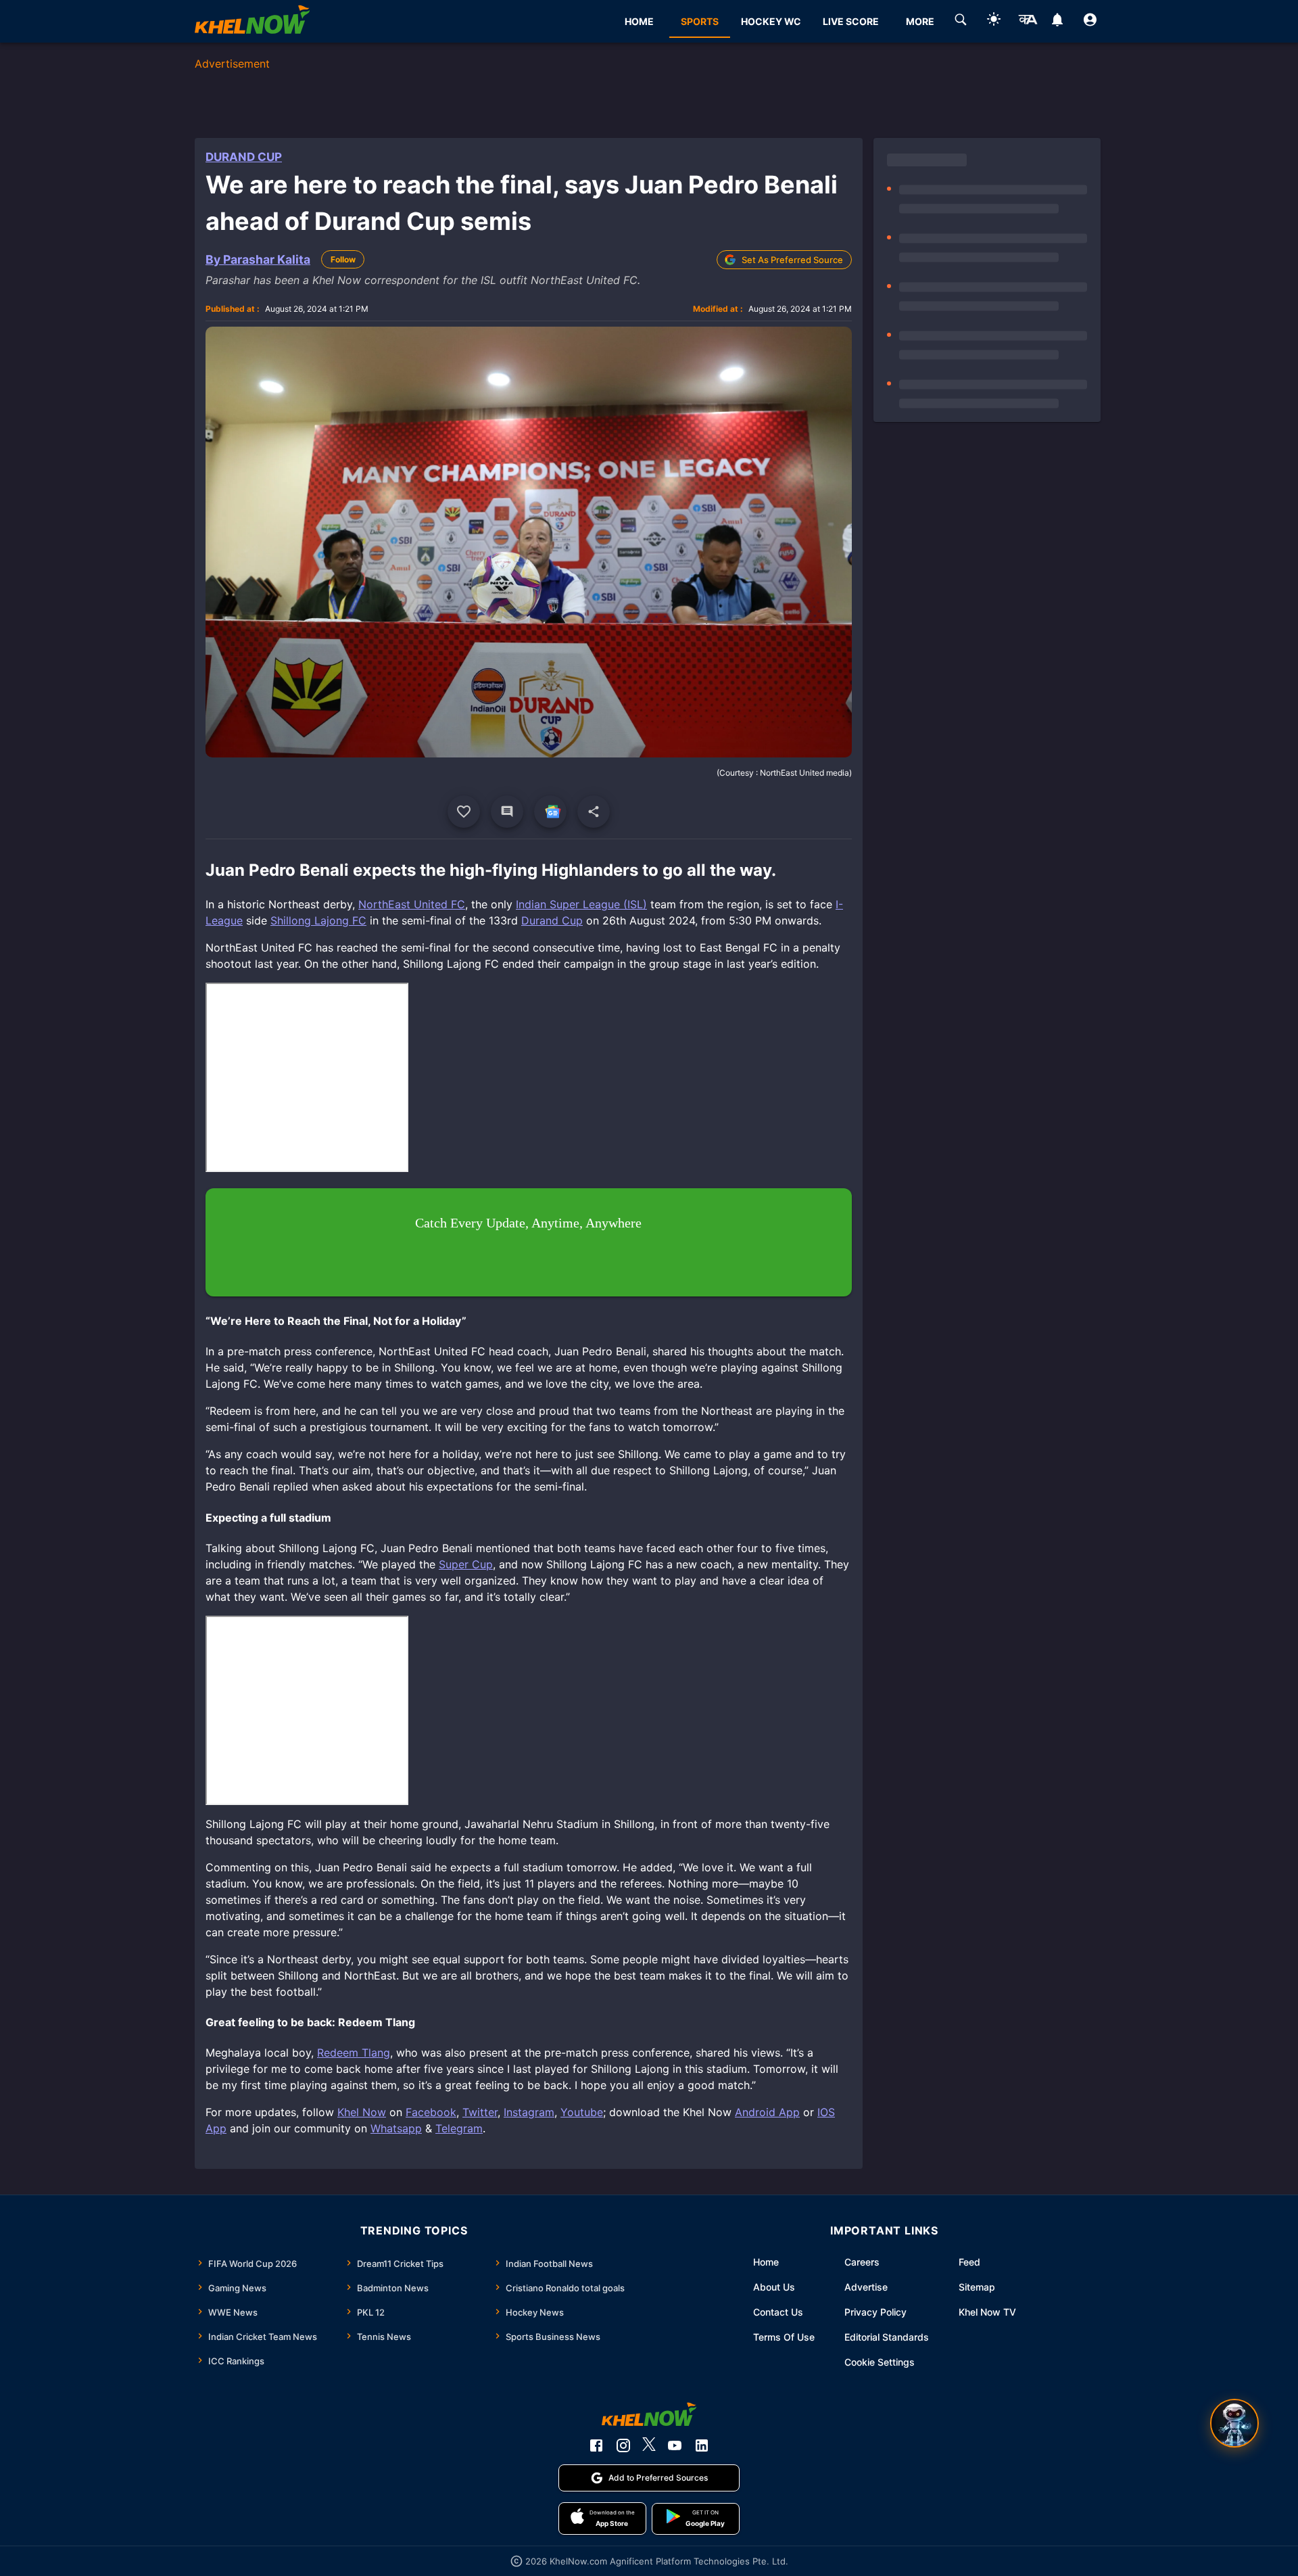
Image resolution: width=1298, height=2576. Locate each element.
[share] (594, 812)
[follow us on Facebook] (596, 2445)
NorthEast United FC (412, 904)
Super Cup (466, 1564)
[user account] (1090, 22)
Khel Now (362, 2112)
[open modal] (1234, 2423)
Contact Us (778, 2312)
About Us (774, 2287)
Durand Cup (244, 157)
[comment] (507, 812)
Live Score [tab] (851, 21)
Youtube (582, 2112)
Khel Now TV (987, 2312)
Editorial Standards (887, 2337)
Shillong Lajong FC (318, 920)
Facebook (431, 2112)
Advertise (866, 2287)
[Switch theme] (994, 21)
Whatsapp (396, 2128)
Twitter (480, 2112)
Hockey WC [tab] (771, 21)
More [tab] (920, 21)
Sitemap (977, 2287)
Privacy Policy (875, 2312)
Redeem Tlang (354, 2053)
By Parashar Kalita (258, 259)
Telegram (459, 2128)
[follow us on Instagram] (623, 2445)
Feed (969, 2262)
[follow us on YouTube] (675, 2445)
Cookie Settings (880, 2362)
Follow (343, 259)
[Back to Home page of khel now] (252, 21)
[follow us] (550, 812)
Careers (862, 2262)
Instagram (529, 2112)
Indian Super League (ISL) (581, 904)
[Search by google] (961, 22)
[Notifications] (1057, 22)
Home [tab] (639, 21)
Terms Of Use (784, 2337)
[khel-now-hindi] (1028, 22)
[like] (464, 812)
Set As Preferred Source (792, 260)
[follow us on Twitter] (649, 2445)
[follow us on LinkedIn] (702, 2445)
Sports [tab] (700, 21)
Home (766, 2262)
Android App (767, 2112)
